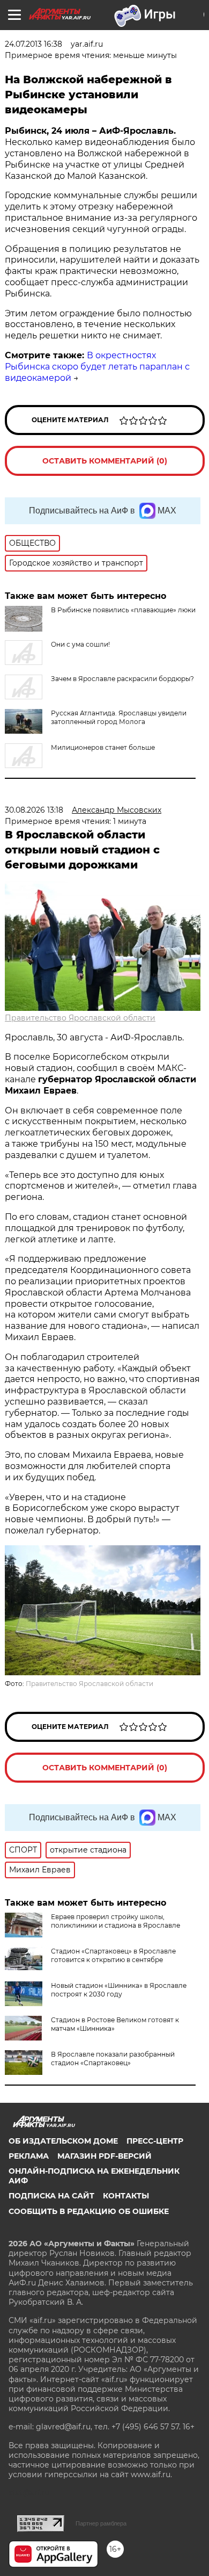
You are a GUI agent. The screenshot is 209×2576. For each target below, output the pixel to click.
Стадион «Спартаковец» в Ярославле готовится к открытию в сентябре (113, 1955)
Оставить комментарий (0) (105, 461)
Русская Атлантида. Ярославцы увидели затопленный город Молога (119, 717)
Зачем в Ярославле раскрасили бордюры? (122, 679)
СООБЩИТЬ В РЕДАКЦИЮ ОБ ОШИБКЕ (89, 2211)
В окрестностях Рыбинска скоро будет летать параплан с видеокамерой (97, 367)
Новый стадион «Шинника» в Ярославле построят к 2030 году (119, 1990)
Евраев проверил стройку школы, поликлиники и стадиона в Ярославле (115, 1921)
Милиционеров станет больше (103, 747)
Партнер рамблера (101, 2523)
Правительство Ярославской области (80, 1018)
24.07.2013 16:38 (33, 44)
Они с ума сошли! (80, 644)
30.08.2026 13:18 (34, 810)
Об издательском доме (63, 2141)
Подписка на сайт (51, 2196)
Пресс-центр (155, 2141)
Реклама (29, 2156)
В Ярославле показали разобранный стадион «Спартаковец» (113, 2058)
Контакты (126, 2196)
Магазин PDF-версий (104, 2156)
